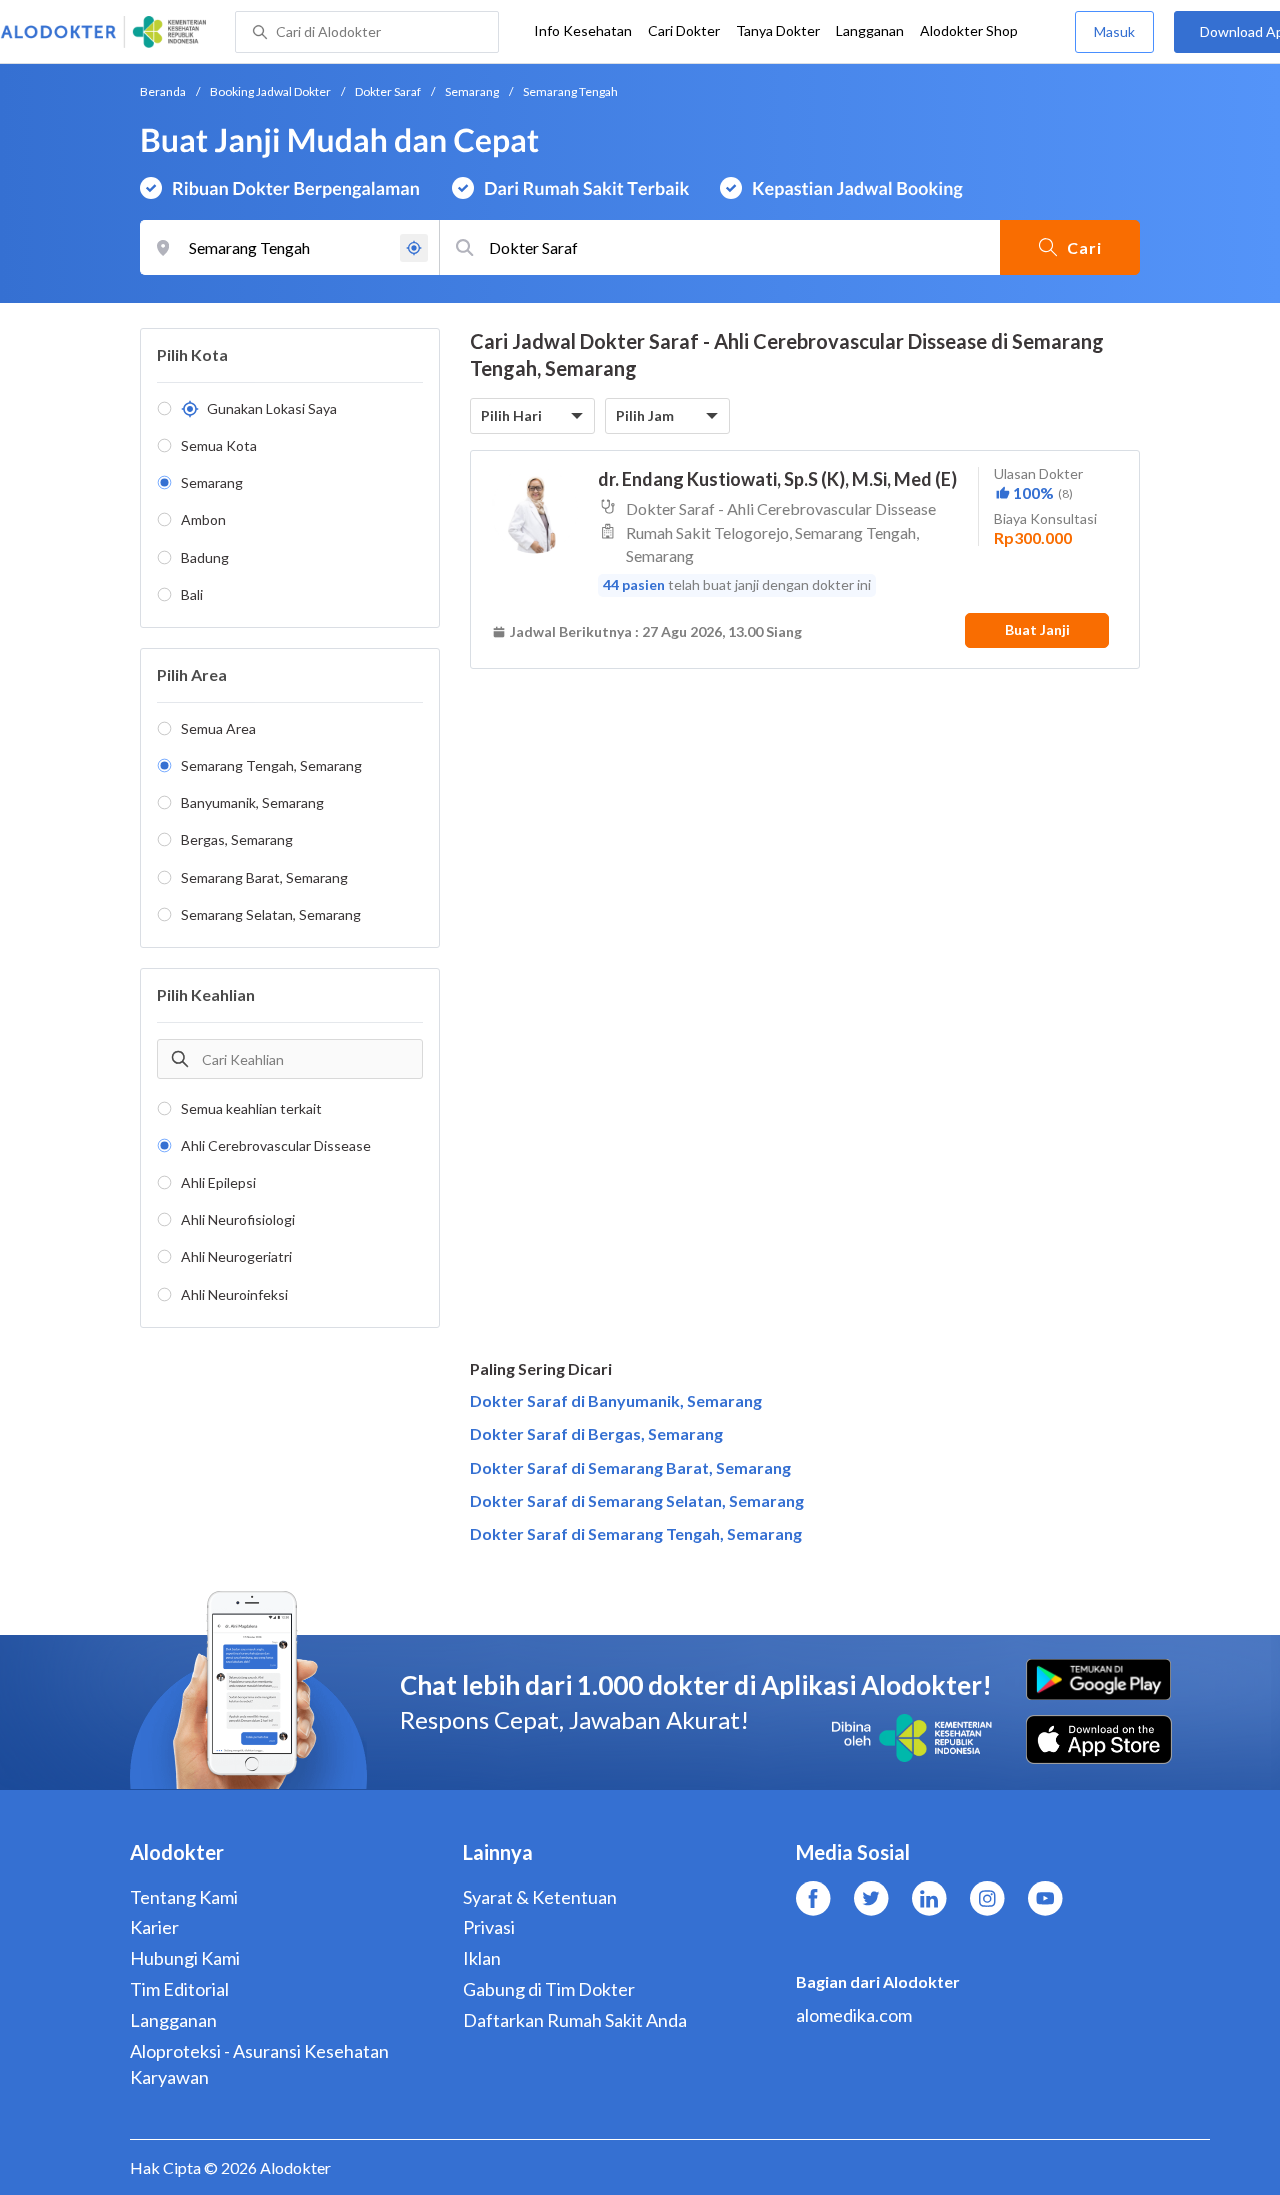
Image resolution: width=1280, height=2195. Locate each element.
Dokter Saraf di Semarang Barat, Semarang (630, 1467)
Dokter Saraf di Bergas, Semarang (596, 1433)
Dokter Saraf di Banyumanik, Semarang (616, 1400)
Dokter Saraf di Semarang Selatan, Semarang (637, 1500)
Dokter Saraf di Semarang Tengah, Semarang (636, 1533)
